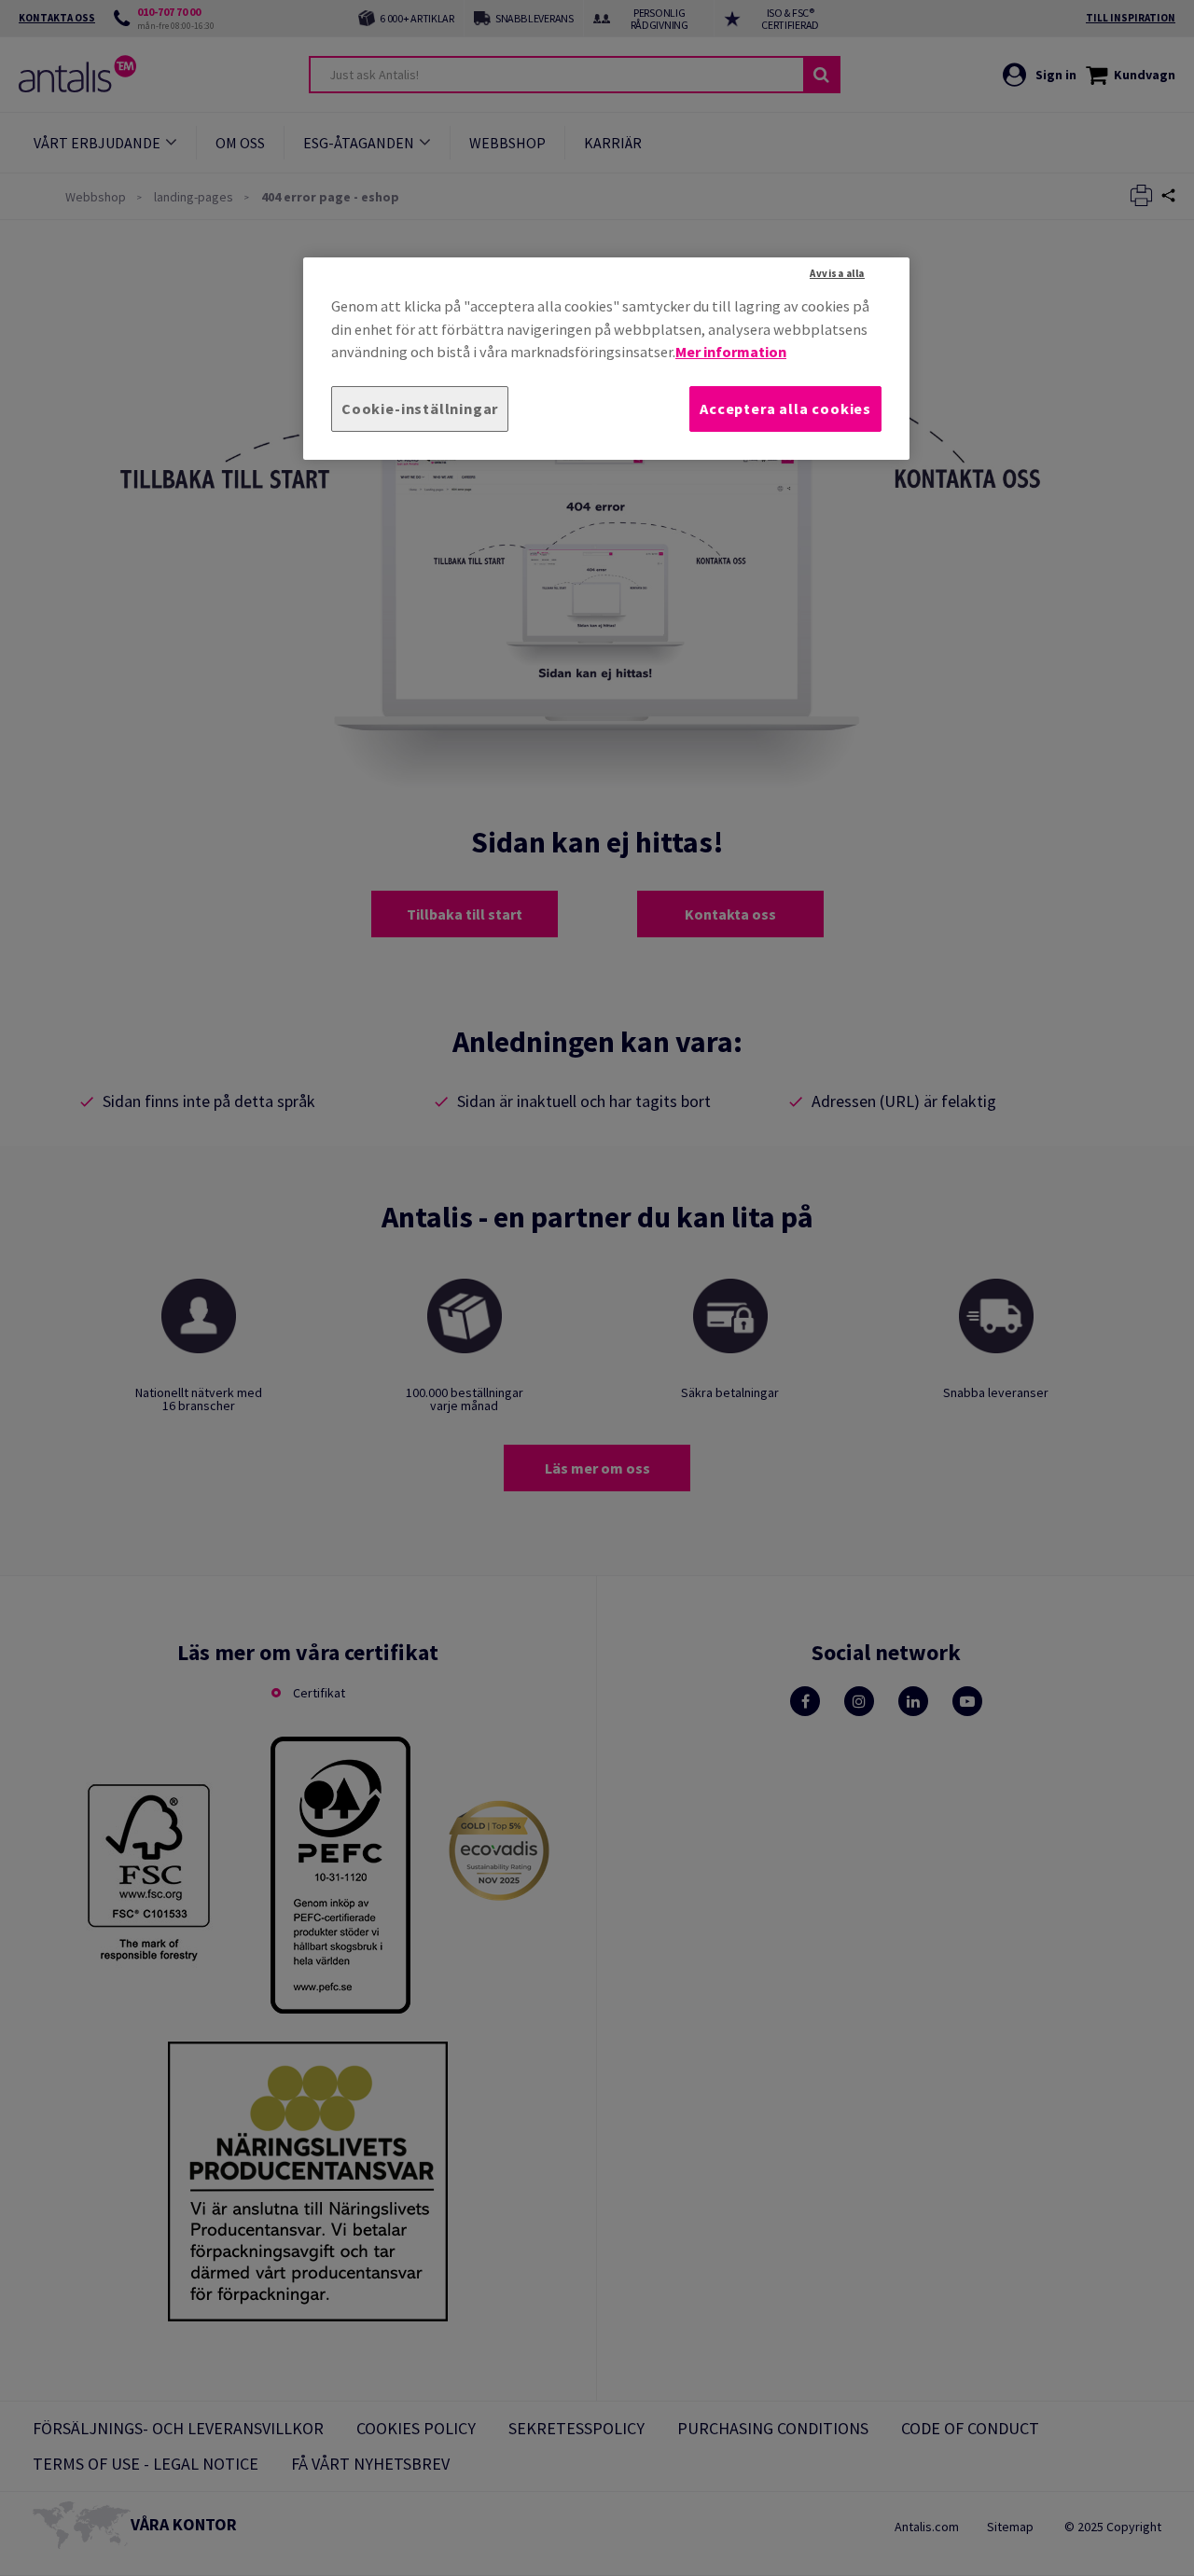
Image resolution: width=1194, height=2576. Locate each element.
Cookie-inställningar (420, 409)
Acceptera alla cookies (785, 409)
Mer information (731, 352)
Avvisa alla (837, 273)
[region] (606, 359)
